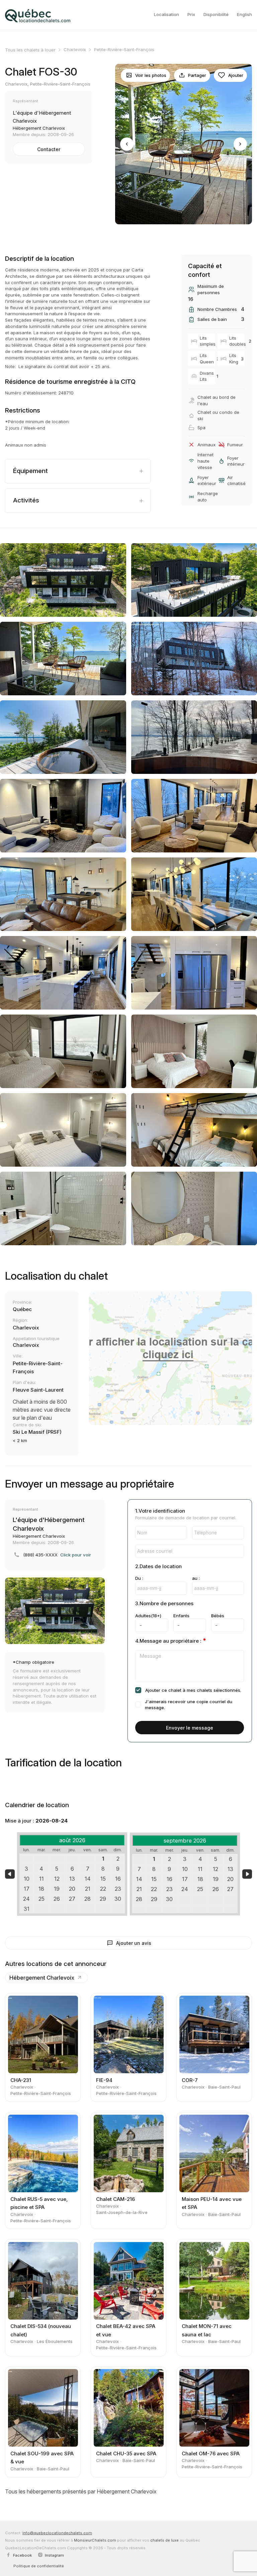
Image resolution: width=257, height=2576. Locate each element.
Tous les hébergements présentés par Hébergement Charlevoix (81, 2491)
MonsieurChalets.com (95, 2540)
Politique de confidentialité (39, 2566)
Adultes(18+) (148, 1616)
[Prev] (127, 144)
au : (196, 1578)
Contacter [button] (49, 149)
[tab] (78, 471)
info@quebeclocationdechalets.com (57, 2533)
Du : (139, 1578)
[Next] (240, 144)
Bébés (218, 1616)
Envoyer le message (190, 1728)
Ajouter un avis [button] (134, 1943)
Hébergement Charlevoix (42, 1978)
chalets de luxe (164, 2540)
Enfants (181, 1616)
